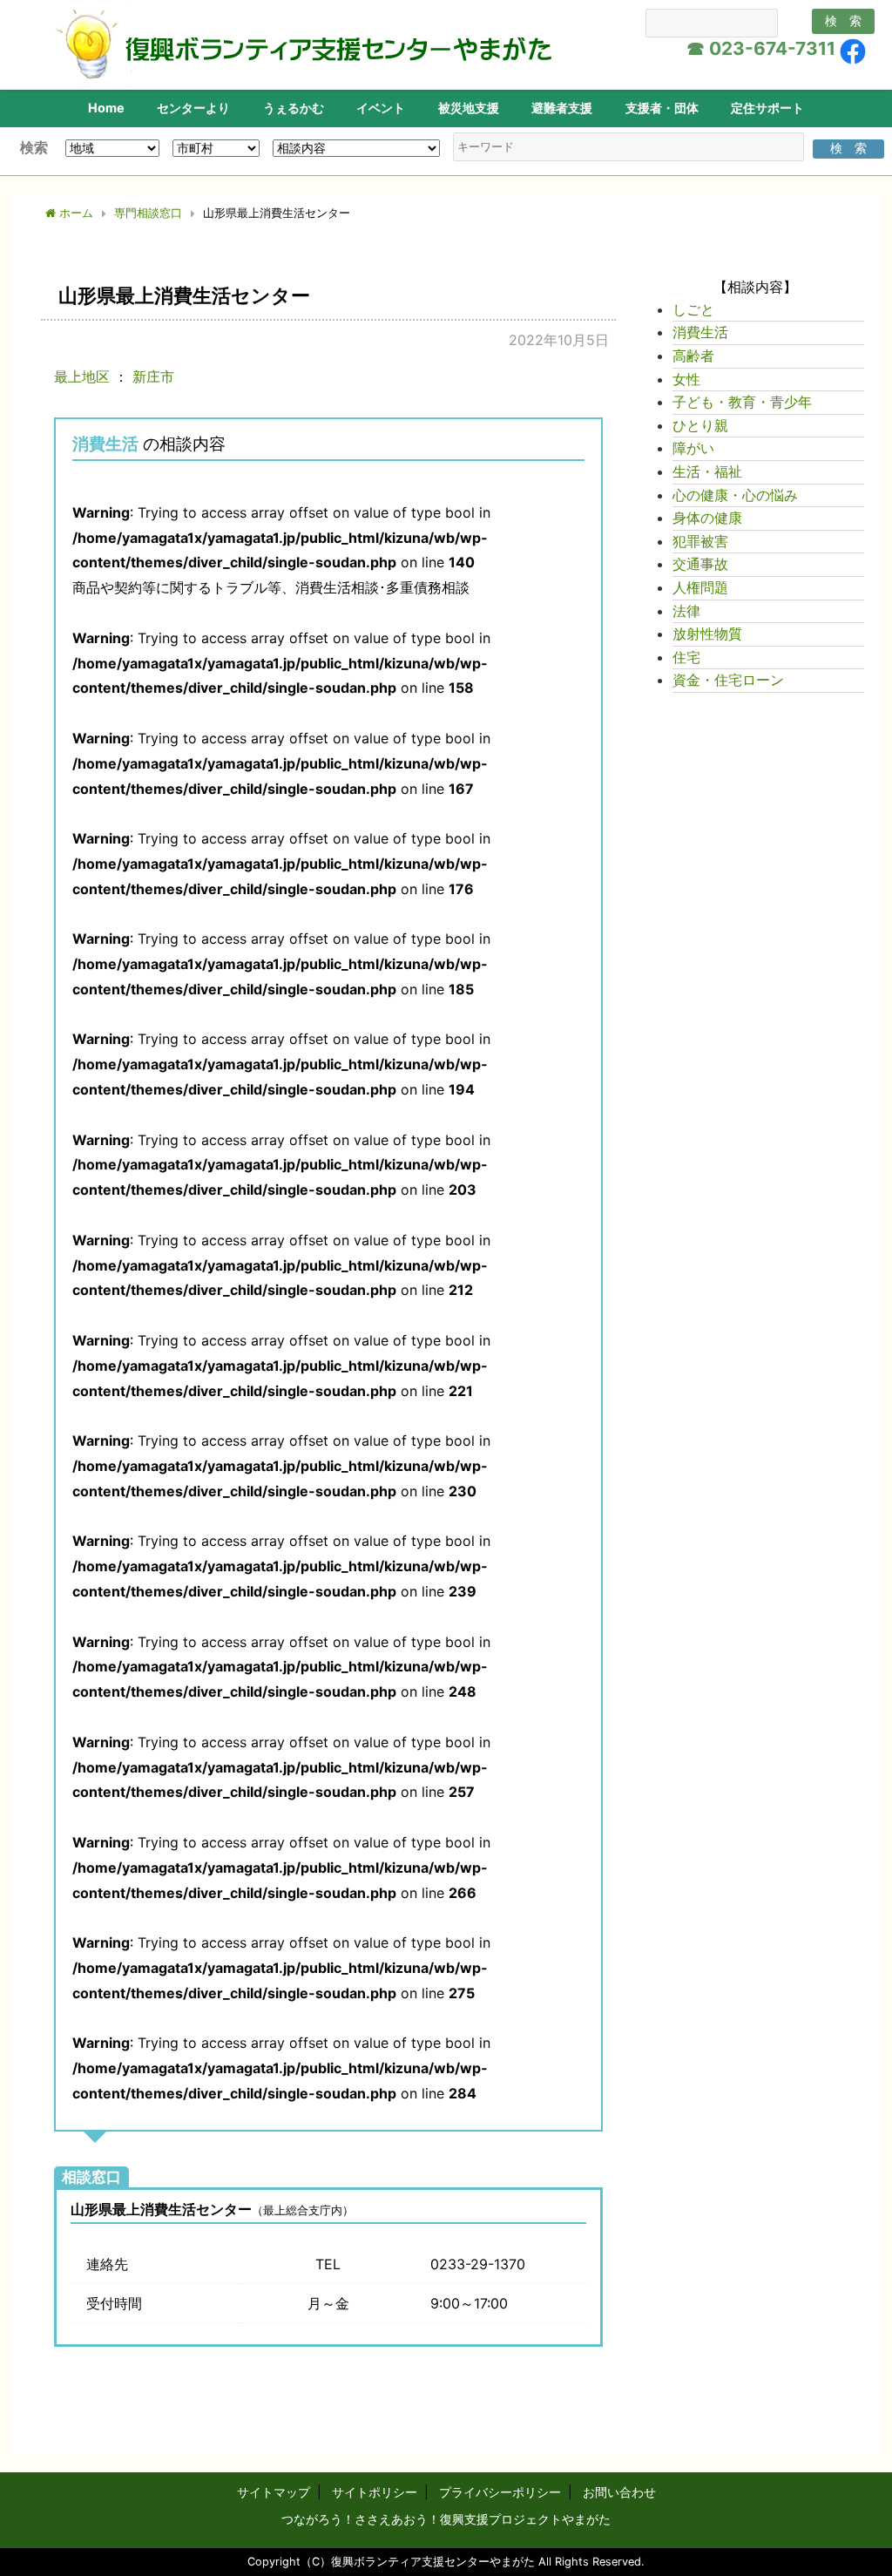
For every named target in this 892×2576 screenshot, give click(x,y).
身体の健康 (707, 518)
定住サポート (767, 108)
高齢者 (693, 356)
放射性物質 (707, 634)
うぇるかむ (294, 108)
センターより (193, 108)
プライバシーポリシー (500, 2492)
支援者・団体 (662, 108)
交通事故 (700, 564)
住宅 (686, 657)
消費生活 (105, 444)
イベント (381, 108)
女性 (686, 379)
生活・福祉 (707, 471)
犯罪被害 (700, 541)
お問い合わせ (619, 2492)
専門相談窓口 (148, 213)
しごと (693, 309)
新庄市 (153, 376)
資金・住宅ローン (728, 680)
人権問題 (700, 587)
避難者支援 (562, 108)
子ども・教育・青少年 (742, 402)
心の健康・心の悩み (735, 495)
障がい (693, 448)
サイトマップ (274, 2492)
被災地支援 (469, 108)
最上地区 (82, 376)
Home (106, 108)
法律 (686, 611)
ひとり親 (700, 425)
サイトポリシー (375, 2492)
